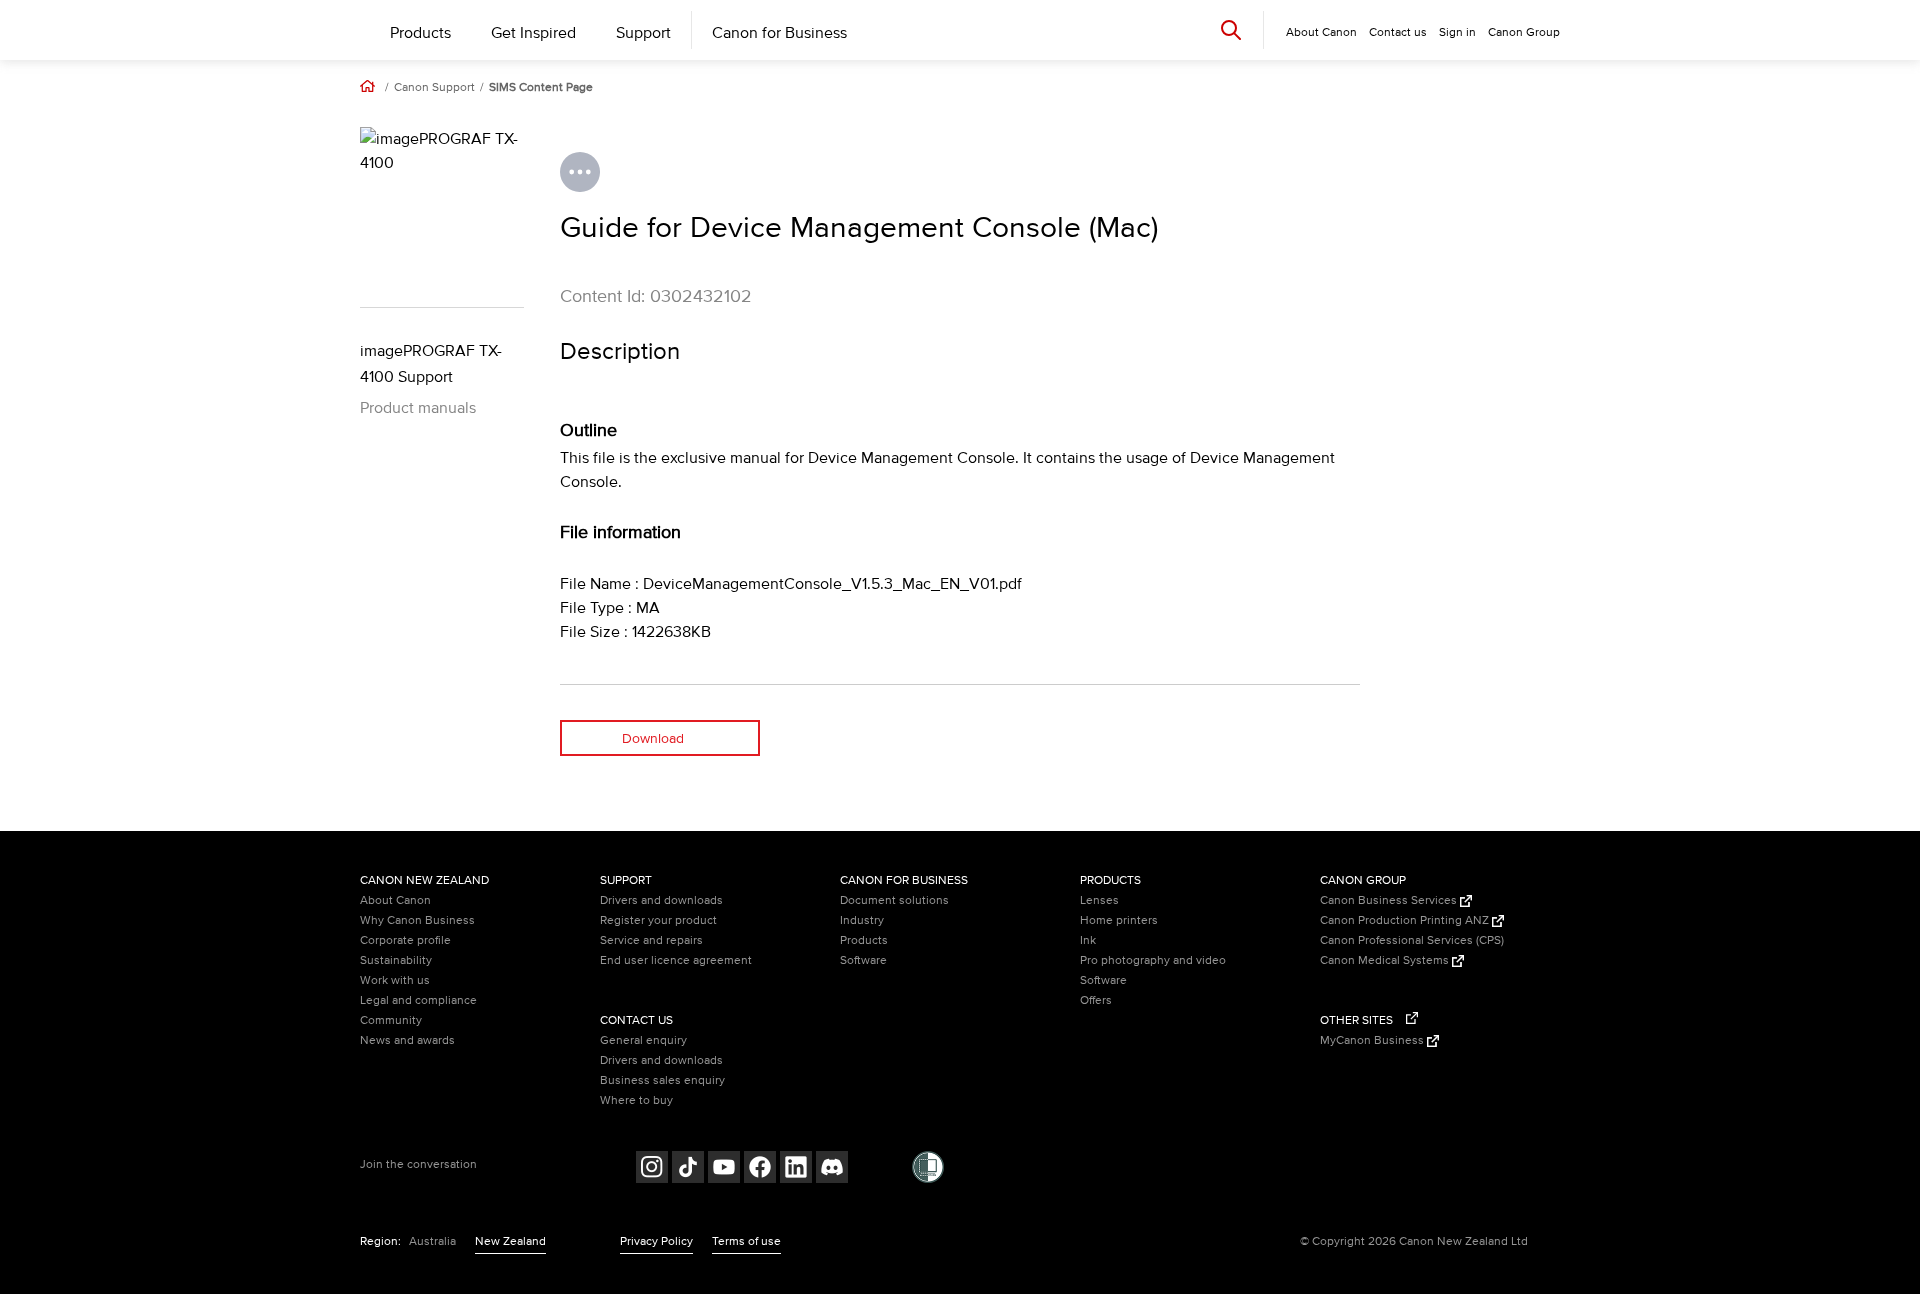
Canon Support (434, 88)
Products (420, 33)
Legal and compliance (418, 1000)
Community (391, 1020)
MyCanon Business (1373, 1040)
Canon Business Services (1390, 900)
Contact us (1398, 32)
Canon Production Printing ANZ (1406, 920)
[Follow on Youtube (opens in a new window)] (724, 1169)
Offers (1096, 1000)
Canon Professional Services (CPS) (1412, 940)
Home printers (1119, 920)
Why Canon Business (417, 920)
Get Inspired (533, 33)
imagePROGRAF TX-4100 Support (431, 364)
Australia (432, 1241)
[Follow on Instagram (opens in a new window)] (652, 1169)
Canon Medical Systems (1386, 960)
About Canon (395, 900)
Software (863, 960)
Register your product (658, 920)
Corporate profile (405, 940)
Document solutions (894, 900)
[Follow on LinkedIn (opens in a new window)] (796, 1169)
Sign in (1457, 32)
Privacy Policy (656, 1241)
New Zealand (510, 1241)
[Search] (1231, 29)
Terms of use (746, 1241)
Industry (862, 920)
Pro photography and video (1153, 960)
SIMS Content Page (541, 88)
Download (653, 738)
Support (643, 33)
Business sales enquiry (662, 1080)
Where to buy (636, 1100)
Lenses (1099, 900)
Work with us (395, 980)
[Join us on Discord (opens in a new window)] (832, 1169)
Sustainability (396, 960)
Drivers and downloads (661, 900)
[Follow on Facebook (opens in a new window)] (760, 1169)
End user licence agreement (676, 960)
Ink (1088, 940)
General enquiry (643, 1040)
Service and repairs (651, 940)
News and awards (407, 1040)
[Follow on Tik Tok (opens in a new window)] (688, 1169)
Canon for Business (779, 33)
